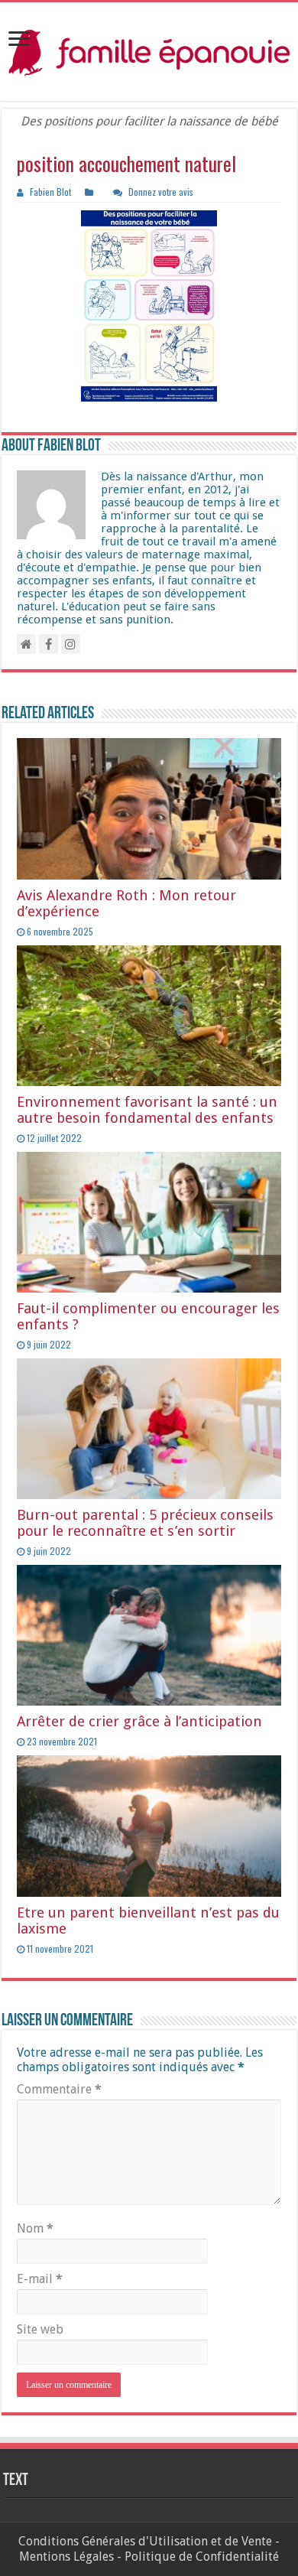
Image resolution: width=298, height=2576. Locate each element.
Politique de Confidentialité (202, 2556)
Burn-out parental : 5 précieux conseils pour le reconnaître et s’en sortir (145, 1523)
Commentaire (59, 2089)
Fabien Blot (50, 192)
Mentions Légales (66, 2556)
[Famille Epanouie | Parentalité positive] (149, 52)
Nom (35, 2228)
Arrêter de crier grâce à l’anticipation (139, 1721)
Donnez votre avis (161, 192)
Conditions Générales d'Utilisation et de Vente (145, 2541)
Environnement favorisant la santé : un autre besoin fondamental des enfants (147, 1110)
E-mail (40, 2279)
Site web (40, 2329)
